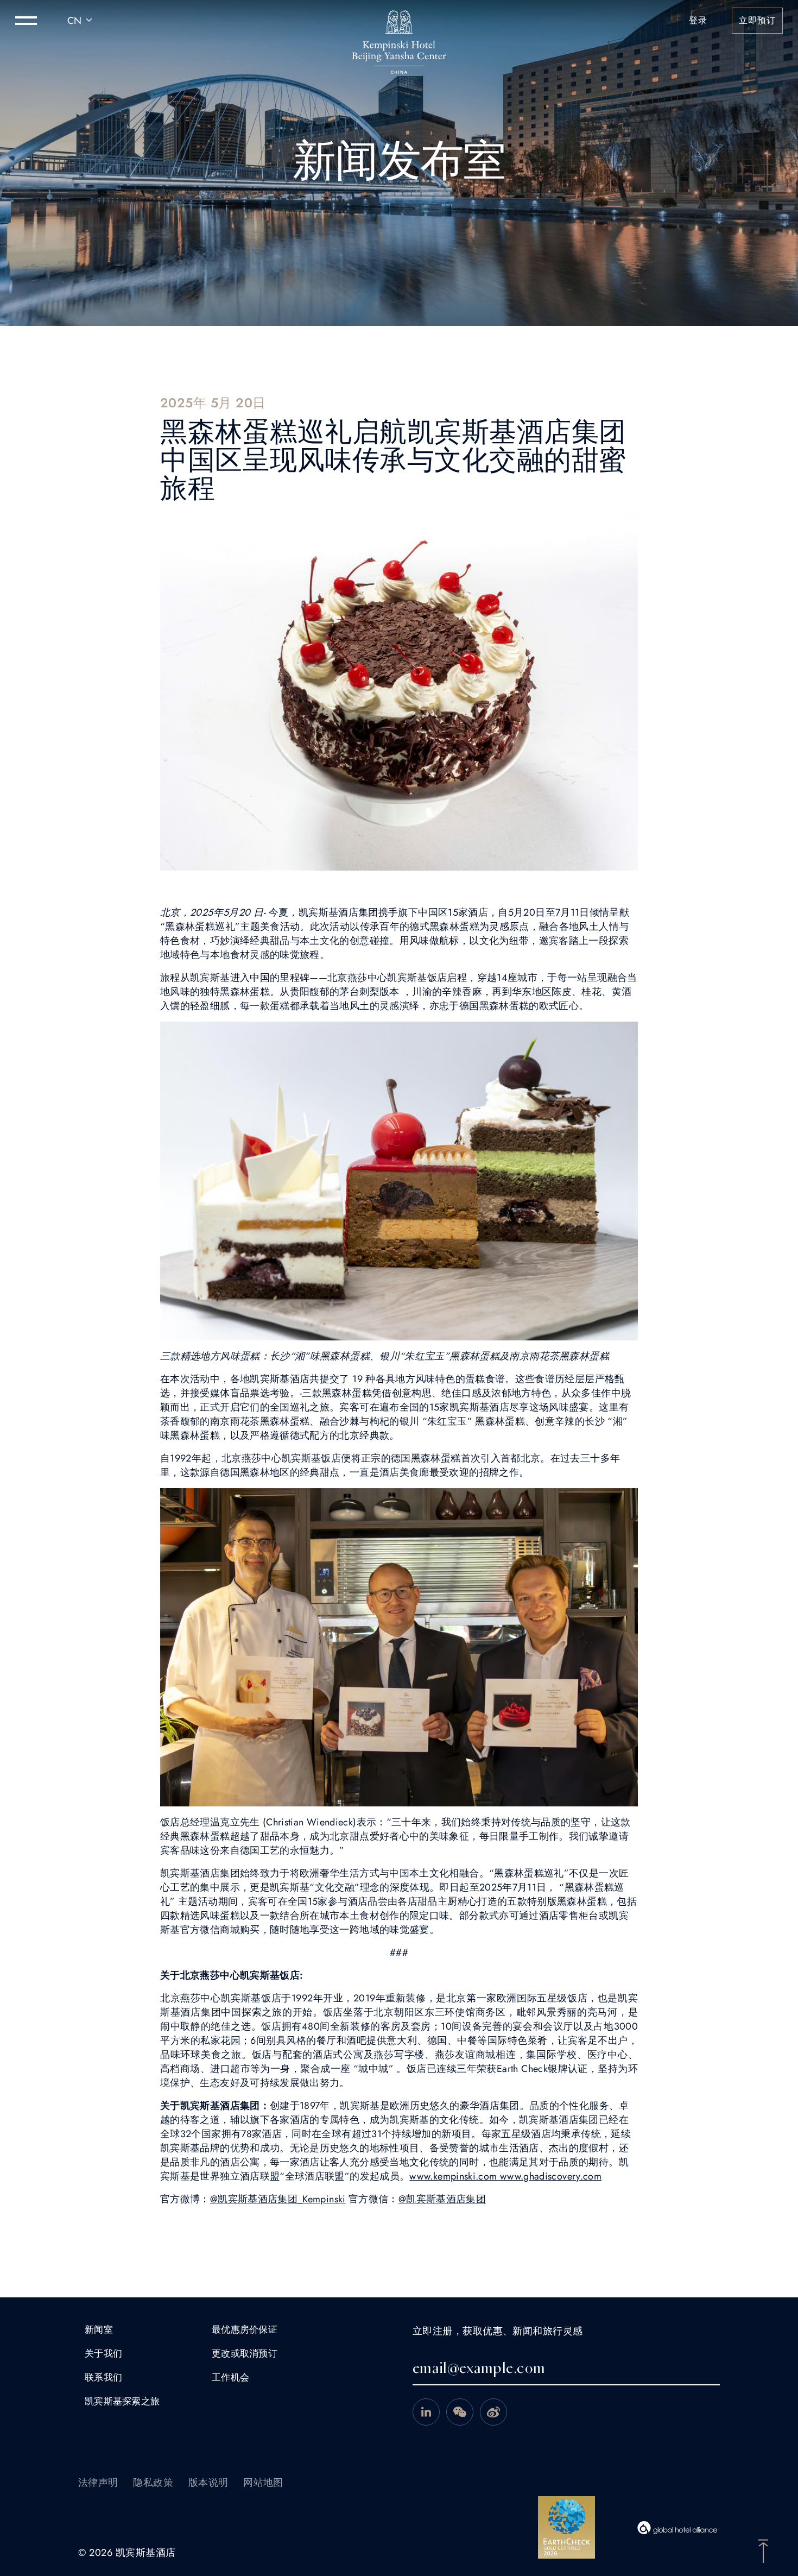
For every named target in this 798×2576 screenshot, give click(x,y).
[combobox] (81, 21)
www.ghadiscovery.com (550, 2176)
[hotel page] (399, 21)
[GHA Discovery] (678, 2528)
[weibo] (493, 2412)
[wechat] (460, 2412)
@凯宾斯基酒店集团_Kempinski (278, 2199)
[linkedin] (426, 2412)
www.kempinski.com (453, 2176)
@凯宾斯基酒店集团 (442, 2199)
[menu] (26, 21)
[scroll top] (763, 2550)
